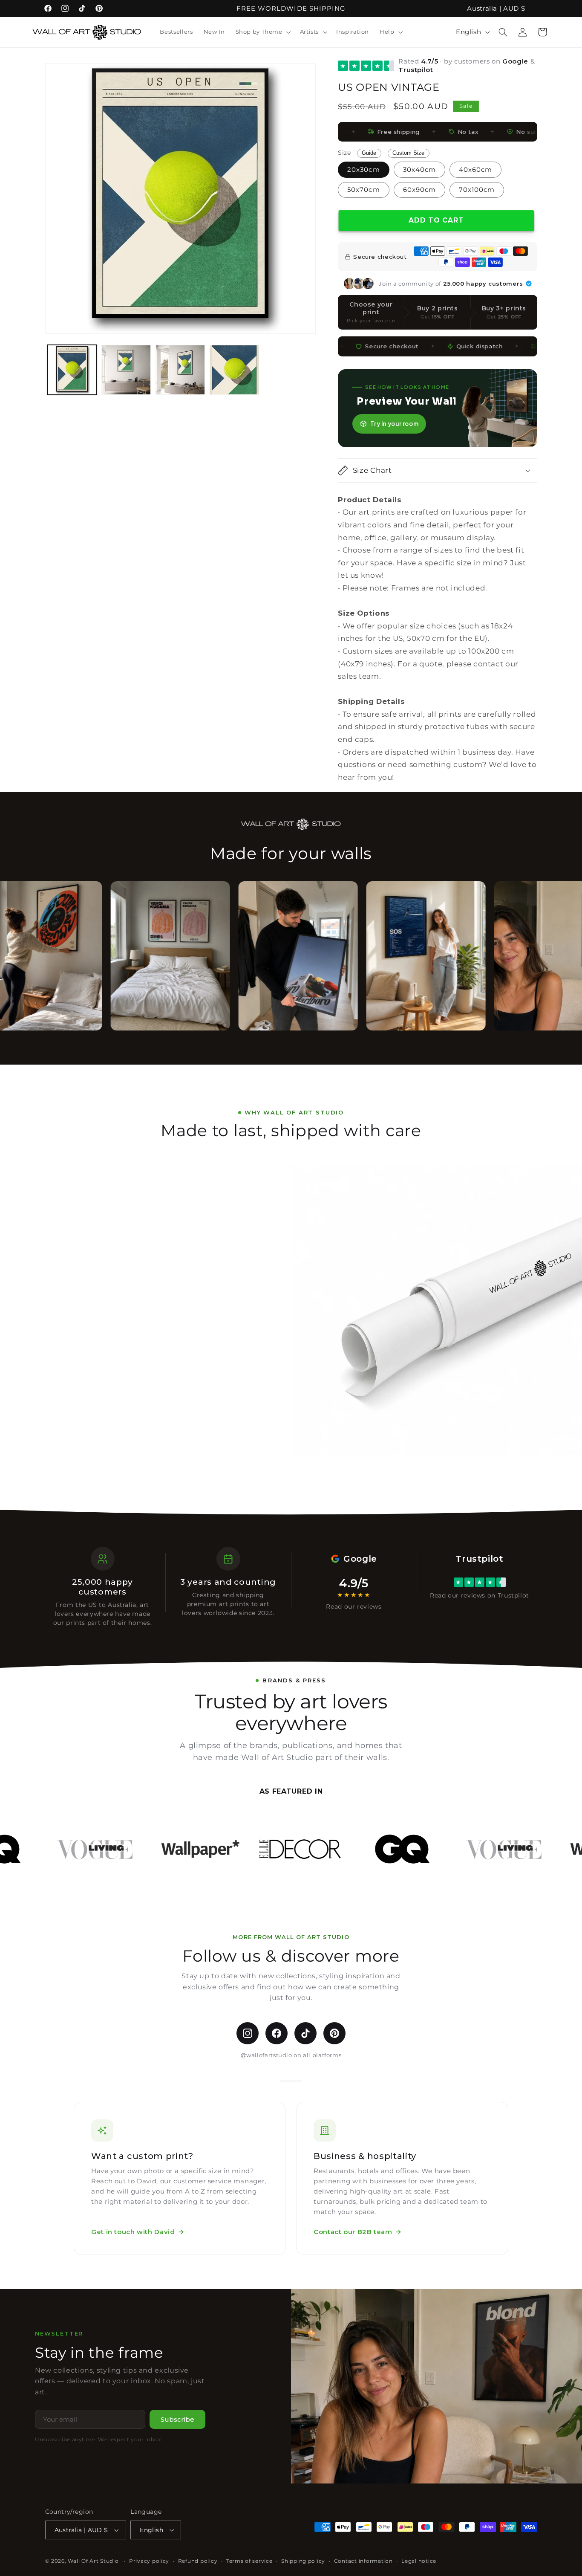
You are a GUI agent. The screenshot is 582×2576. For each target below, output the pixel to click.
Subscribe (177, 2419)
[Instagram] (248, 2033)
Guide (369, 153)
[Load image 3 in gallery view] (180, 370)
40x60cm (475, 170)
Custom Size (408, 153)
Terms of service (249, 2561)
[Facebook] (277, 2033)
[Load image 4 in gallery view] (235, 370)
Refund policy (198, 2561)
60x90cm (419, 190)
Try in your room (394, 424)
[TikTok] (305, 2033)
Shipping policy (303, 2561)
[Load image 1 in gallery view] (72, 370)
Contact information (363, 2561)
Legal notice (419, 2561)
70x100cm (477, 190)
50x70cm (363, 190)
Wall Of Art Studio (93, 2561)
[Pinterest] (334, 2033)
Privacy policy (149, 2561)
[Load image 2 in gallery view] (126, 370)
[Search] (503, 32)
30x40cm (419, 170)
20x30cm (363, 170)
